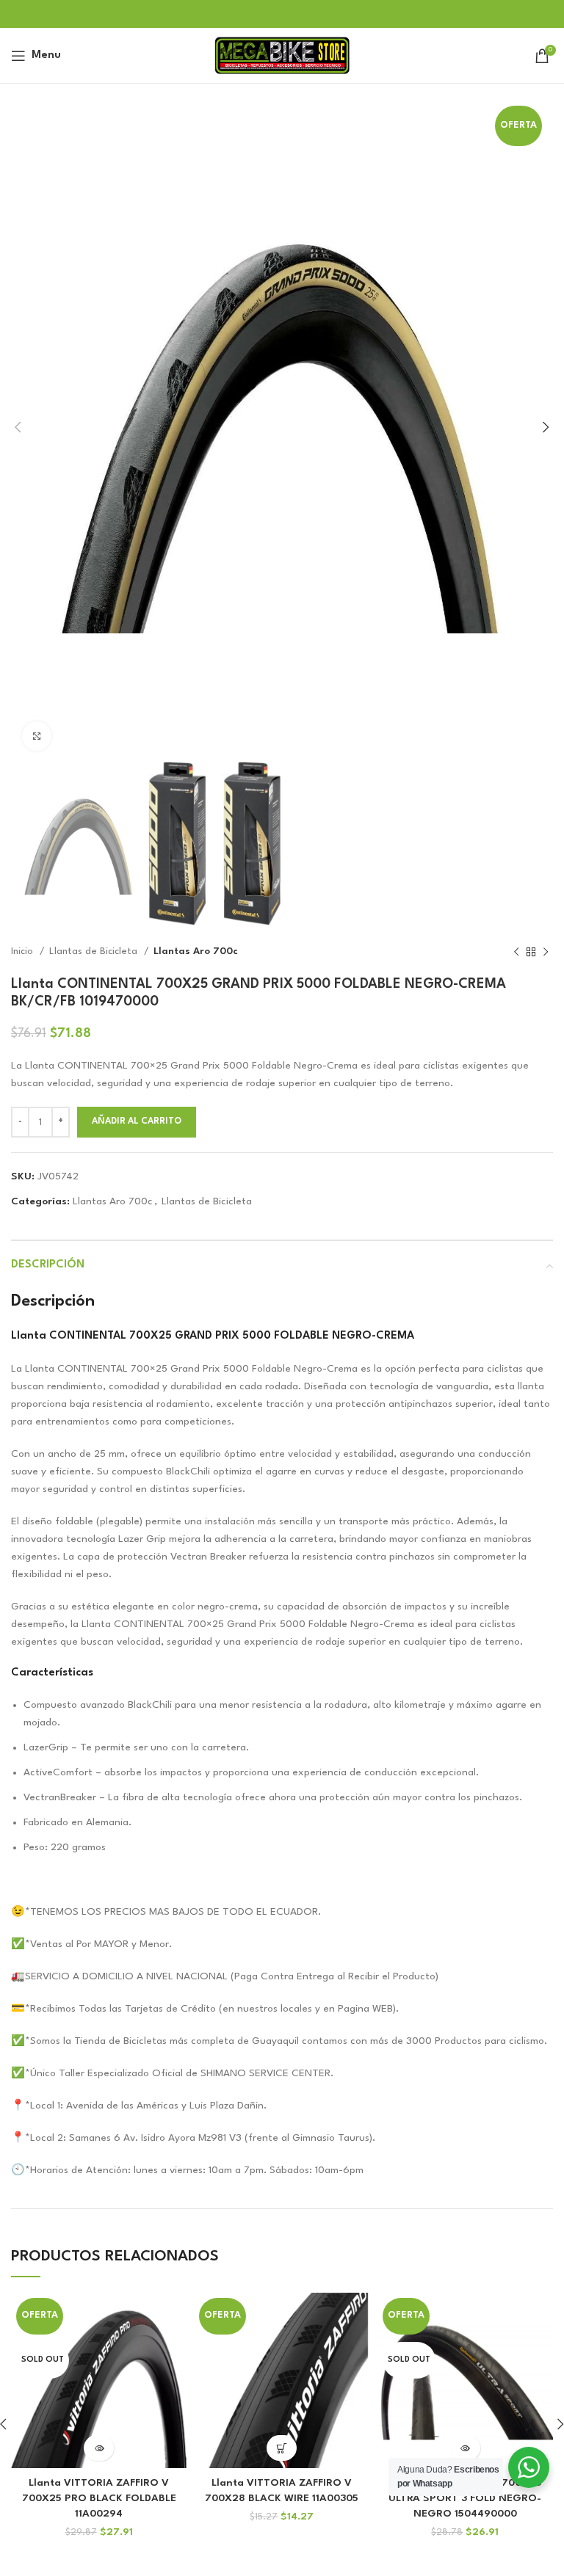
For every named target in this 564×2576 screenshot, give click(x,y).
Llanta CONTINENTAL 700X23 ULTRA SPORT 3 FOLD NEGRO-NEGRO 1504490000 (465, 2498)
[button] (282, 2448)
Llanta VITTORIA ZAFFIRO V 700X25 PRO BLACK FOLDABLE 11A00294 (99, 2498)
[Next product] (546, 952)
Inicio (23, 952)
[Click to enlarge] (37, 736)
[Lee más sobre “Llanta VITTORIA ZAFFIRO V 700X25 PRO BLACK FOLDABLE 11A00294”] (99, 2448)
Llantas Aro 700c (196, 952)
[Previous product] (516, 952)
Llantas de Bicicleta (95, 952)
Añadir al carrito (137, 1121)
